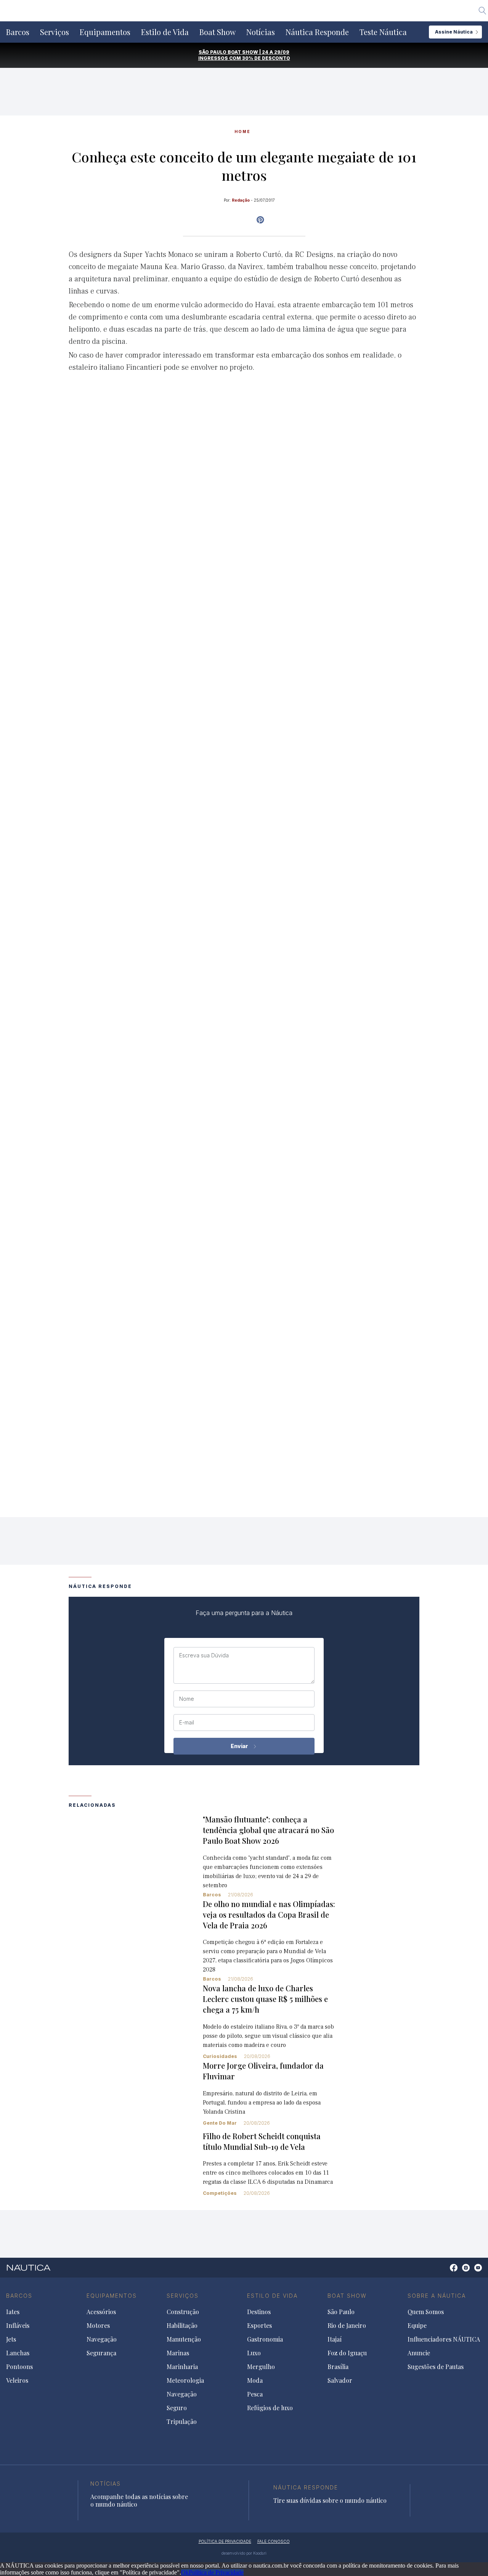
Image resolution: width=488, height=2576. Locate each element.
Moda (255, 2380)
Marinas (178, 2353)
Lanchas (18, 2353)
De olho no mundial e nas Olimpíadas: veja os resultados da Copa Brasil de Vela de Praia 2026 (269, 1914)
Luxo (254, 2353)
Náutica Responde (317, 32)
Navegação (102, 2339)
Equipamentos (105, 32)
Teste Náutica (383, 32)
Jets (11, 2339)
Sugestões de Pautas (436, 2367)
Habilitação (182, 2326)
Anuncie (419, 2353)
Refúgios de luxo (270, 2408)
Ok (185, 2572)
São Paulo (341, 2312)
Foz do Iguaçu (347, 2353)
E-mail (187, 1723)
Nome (187, 1699)
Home (242, 132)
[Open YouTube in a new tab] (260, 220)
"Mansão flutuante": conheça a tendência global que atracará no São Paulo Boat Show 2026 (268, 1830)
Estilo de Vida (165, 32)
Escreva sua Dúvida (204, 1655)
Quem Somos (426, 2312)
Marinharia (182, 2367)
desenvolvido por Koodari (244, 2553)
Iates (13, 2312)
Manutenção (184, 2339)
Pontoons (19, 2367)
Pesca (255, 2394)
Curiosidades (220, 2056)
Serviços (55, 32)
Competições (220, 2193)
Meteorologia (185, 2380)
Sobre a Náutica (437, 2296)
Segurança (101, 2353)
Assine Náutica (454, 32)
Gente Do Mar (220, 2123)
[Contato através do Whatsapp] (445, 2272)
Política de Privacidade (216, 2572)
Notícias (261, 32)
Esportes (259, 2326)
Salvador (340, 2380)
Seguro (177, 2408)
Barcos (18, 32)
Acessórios (101, 2312)
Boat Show (218, 32)
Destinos (259, 2312)
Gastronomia (265, 2339)
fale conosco (274, 2541)
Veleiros (17, 2380)
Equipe (417, 2326)
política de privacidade (225, 2541)
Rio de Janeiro (347, 2326)
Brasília (338, 2367)
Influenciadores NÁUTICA (444, 2339)
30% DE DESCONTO (266, 58)
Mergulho (261, 2367)
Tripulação (182, 2422)
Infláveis (18, 2326)
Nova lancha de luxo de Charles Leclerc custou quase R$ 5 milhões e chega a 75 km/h (265, 1999)
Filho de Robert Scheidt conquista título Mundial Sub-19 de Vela (262, 2141)
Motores (98, 2326)
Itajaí (335, 2339)
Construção (183, 2312)
